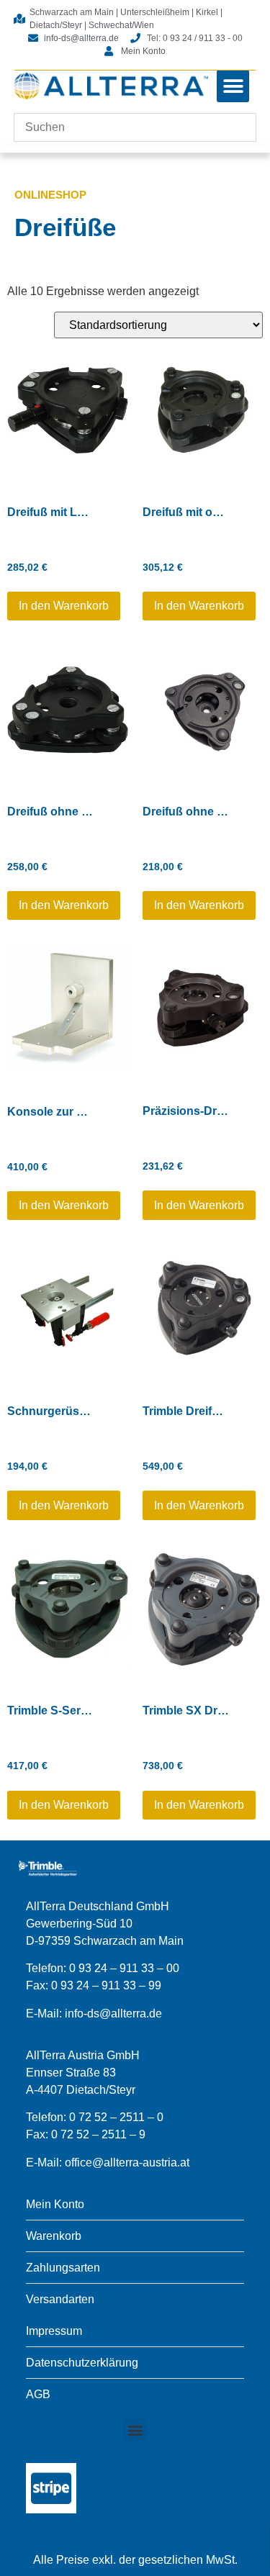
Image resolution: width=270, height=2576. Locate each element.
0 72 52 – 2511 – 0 (116, 2117)
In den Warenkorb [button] (64, 606)
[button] (233, 86)
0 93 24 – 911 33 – (100, 1985)
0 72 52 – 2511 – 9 (98, 2134)
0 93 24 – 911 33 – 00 (124, 1968)
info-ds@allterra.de (113, 2014)
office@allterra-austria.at (127, 2163)
